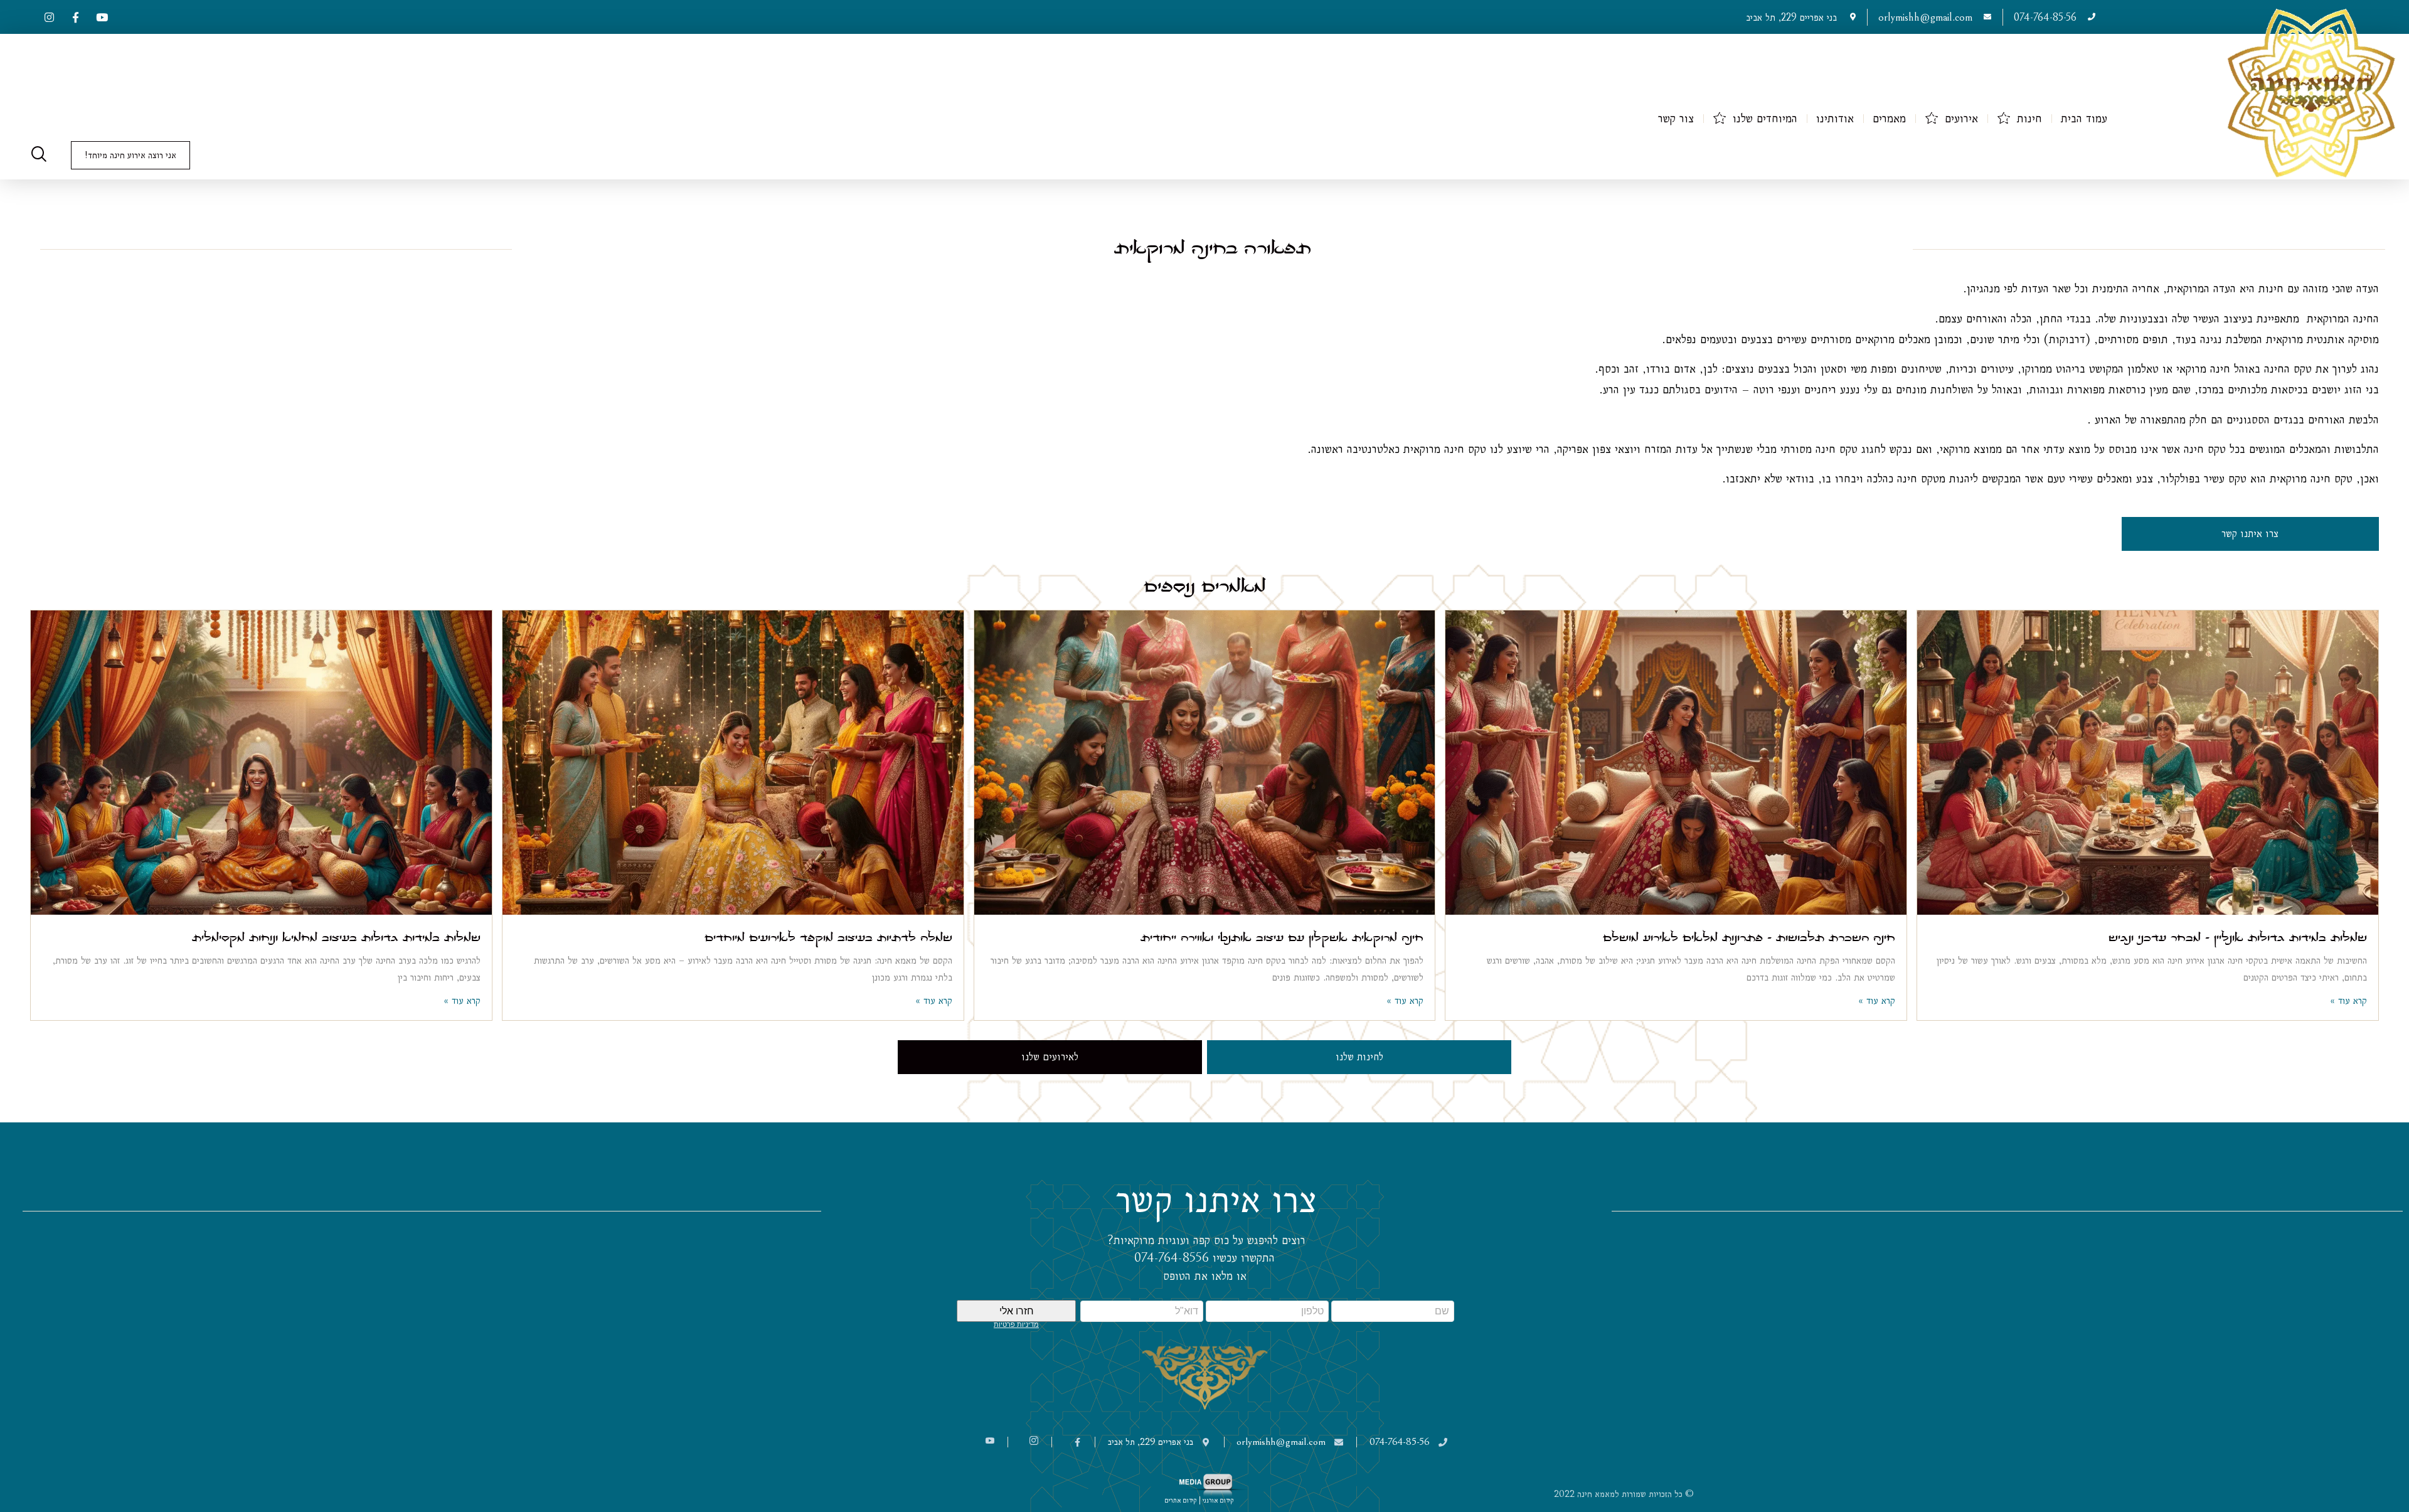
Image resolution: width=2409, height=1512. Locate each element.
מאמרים (1889, 118)
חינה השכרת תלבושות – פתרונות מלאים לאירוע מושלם (1749, 936)
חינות (2029, 118)
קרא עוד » (2348, 1000)
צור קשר (1676, 118)
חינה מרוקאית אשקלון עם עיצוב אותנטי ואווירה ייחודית (1282, 936)
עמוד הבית (2084, 118)
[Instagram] (49, 17)
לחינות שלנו (1359, 1057)
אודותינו (1835, 118)
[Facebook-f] (75, 17)
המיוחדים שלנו (1765, 118)
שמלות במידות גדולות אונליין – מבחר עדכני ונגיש (2238, 936)
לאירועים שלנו (1050, 1057)
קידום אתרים (1181, 1500)
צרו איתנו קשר (2250, 534)
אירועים (1961, 118)
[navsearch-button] (39, 156)
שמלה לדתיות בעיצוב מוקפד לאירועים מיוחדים (828, 936)
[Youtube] (102, 17)
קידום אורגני (1219, 1500)
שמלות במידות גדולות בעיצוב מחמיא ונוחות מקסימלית (336, 936)
